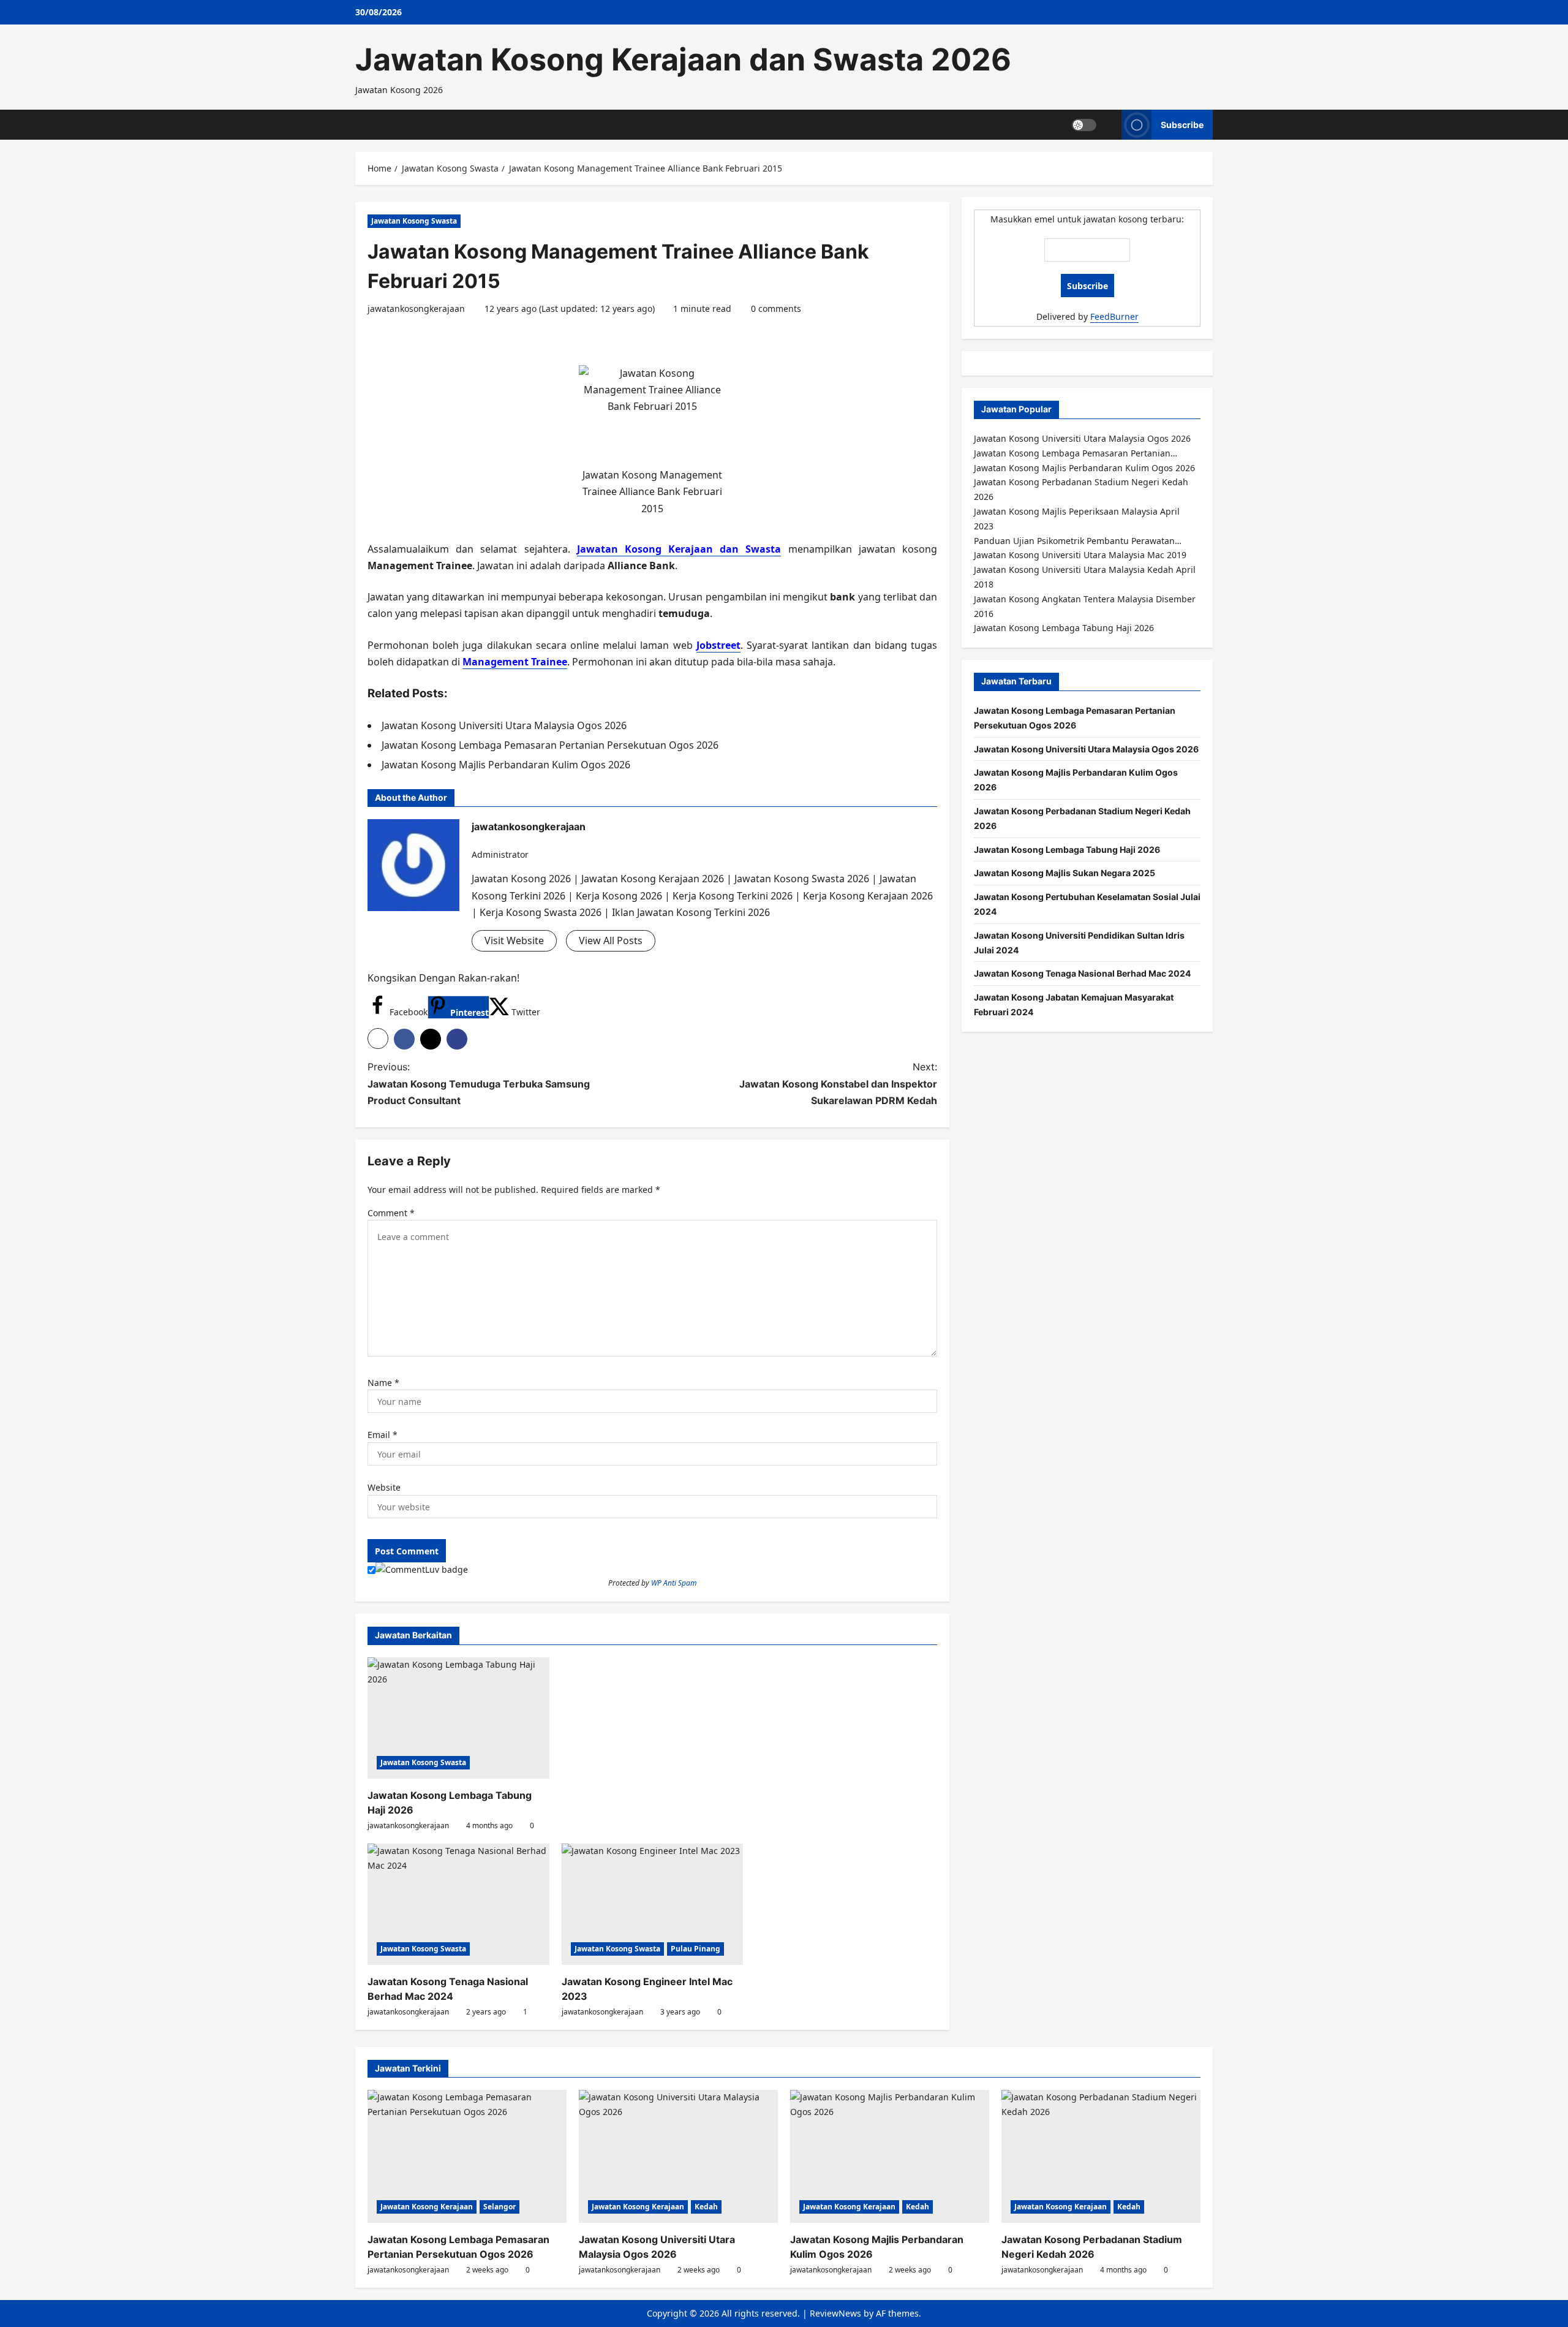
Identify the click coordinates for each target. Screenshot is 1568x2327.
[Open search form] (1109, 125)
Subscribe (1182, 124)
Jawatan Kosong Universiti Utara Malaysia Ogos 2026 (1086, 749)
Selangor (499, 2207)
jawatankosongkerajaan (416, 308)
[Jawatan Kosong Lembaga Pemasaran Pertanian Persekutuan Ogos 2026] (467, 2156)
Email (383, 1435)
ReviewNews (835, 2313)
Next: (838, 1083)
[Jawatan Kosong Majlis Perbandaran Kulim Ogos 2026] (890, 2156)
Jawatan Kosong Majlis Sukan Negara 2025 (1065, 873)
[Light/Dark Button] (1084, 124)
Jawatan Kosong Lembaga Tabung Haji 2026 (1067, 849)
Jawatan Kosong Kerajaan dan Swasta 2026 (683, 59)
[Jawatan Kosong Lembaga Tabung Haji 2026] (458, 1718)
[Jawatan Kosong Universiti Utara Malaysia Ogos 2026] (678, 2156)
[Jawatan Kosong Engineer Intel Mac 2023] (653, 1904)
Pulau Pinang (695, 1949)
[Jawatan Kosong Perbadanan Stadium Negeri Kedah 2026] (1101, 2156)
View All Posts (611, 940)
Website (384, 1487)
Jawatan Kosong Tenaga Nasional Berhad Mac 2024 (1082, 973)
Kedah (706, 2207)
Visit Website (514, 940)
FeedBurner (1114, 316)
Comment (391, 1213)
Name (383, 1383)
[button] (378, 1039)
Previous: (479, 1083)
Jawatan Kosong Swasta (414, 221)
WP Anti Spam (674, 1583)
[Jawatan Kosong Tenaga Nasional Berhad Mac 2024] (458, 1904)
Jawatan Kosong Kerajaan (427, 2207)
